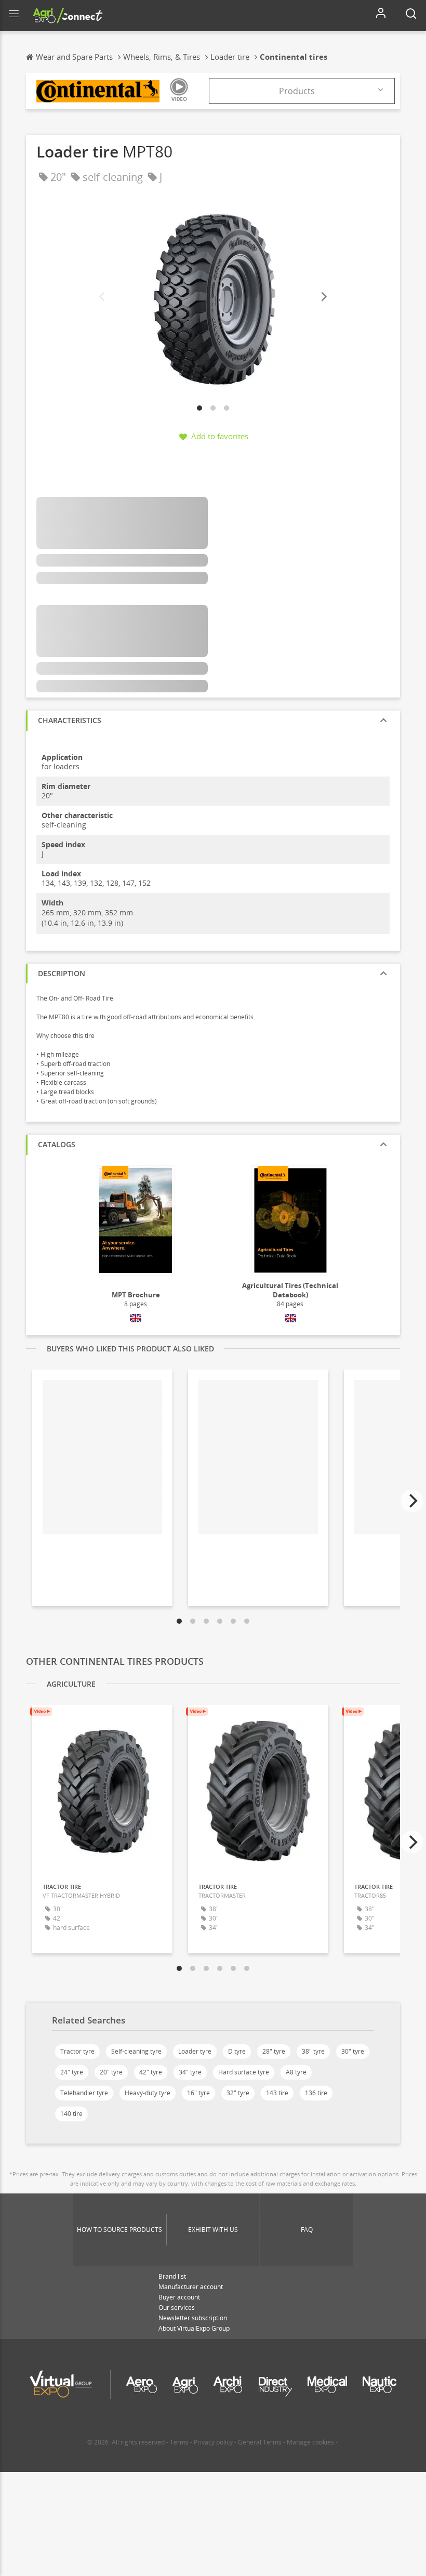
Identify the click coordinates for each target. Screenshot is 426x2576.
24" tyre (72, 2072)
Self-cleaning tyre (136, 2051)
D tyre (237, 2051)
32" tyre (238, 2093)
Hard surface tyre (244, 2072)
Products (297, 91)
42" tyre (151, 2072)
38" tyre (313, 2051)
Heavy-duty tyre (148, 2093)
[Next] (323, 297)
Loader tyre (195, 2051)
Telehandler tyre (84, 2093)
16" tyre (198, 2093)
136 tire (316, 2093)
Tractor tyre (77, 2051)
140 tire (71, 2114)
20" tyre (111, 2072)
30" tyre (353, 2051)
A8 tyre (296, 2072)
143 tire (277, 2093)
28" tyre (274, 2051)
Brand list (172, 2276)
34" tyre (190, 2072)
